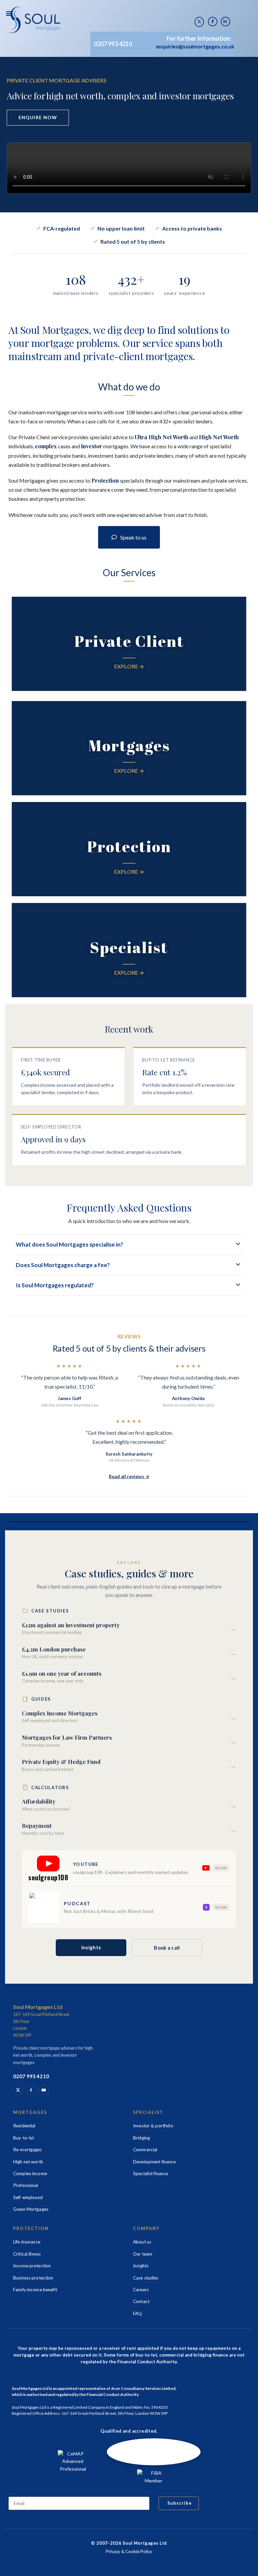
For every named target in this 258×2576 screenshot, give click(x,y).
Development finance (155, 2162)
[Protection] (129, 849)
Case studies (146, 2278)
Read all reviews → (129, 1476)
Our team (143, 2254)
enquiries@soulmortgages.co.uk (195, 46)
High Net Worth (219, 437)
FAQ (137, 2313)
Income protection (32, 2266)
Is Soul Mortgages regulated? (55, 1285)
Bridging (141, 2138)
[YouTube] (44, 2090)
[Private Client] (129, 644)
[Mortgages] (129, 748)
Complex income (30, 2173)
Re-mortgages (28, 2150)
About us (142, 2242)
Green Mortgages (31, 2209)
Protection (105, 480)
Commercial (145, 2150)
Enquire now (38, 117)
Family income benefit (35, 2290)
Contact (141, 2301)
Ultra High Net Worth (162, 437)
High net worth (28, 2162)
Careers (141, 2290)
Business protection (33, 2278)
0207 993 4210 (113, 44)
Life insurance (27, 2242)
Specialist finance (150, 2173)
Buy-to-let (24, 2138)
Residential (24, 2126)
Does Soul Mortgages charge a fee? (63, 1265)
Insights (91, 1947)
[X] (199, 22)
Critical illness (27, 2254)
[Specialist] (129, 950)
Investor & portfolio (153, 2126)
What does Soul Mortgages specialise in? (70, 1244)
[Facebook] (31, 2090)
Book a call (167, 1948)
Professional (26, 2185)
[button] (9, 13)
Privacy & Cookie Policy (129, 2551)
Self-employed (28, 2197)
